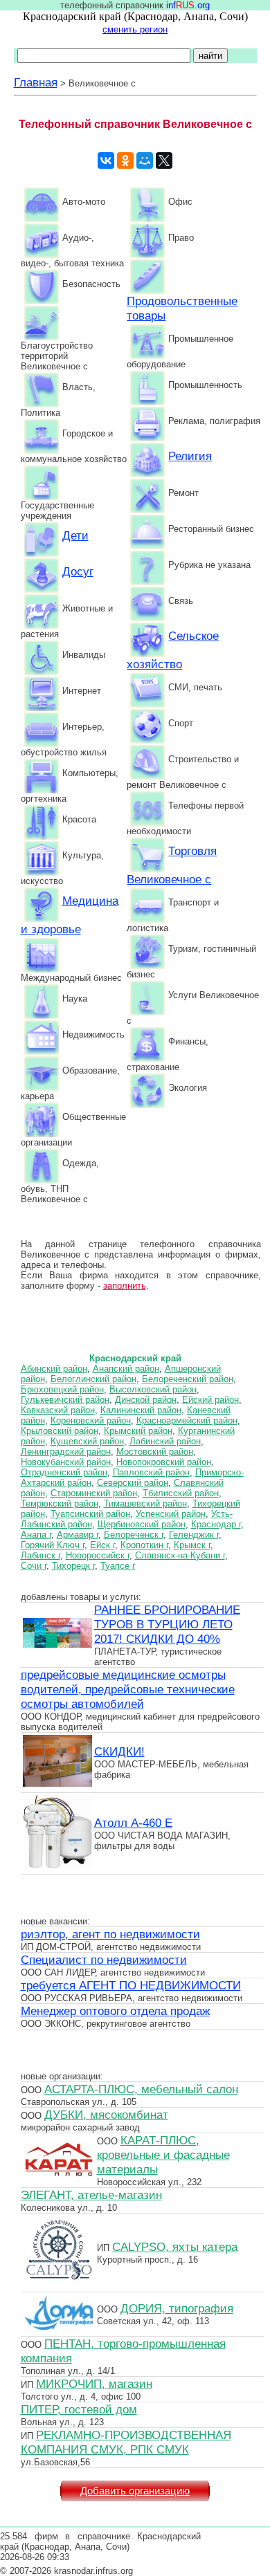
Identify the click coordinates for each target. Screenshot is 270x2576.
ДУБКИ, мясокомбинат (106, 2115)
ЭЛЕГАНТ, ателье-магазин (91, 2195)
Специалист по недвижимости (104, 1960)
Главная (36, 82)
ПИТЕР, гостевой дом (79, 2409)
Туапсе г (118, 1566)
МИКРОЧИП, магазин (94, 2384)
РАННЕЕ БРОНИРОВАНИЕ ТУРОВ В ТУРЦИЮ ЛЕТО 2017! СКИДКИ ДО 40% (167, 1624)
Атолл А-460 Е (133, 1823)
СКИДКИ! (119, 1751)
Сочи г (34, 1566)
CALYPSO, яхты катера (175, 2247)
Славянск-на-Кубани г (180, 1555)
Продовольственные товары (182, 308)
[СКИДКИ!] (57, 1785)
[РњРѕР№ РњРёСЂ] (145, 160)
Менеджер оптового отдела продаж (115, 2011)
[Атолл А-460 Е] (57, 1866)
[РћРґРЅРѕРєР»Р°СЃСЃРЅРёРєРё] (125, 160)
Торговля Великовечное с (172, 865)
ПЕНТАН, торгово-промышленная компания (123, 2351)
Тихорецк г (73, 1566)
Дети (75, 535)
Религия (190, 456)
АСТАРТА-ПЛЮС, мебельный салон (141, 2089)
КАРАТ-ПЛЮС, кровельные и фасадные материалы (163, 2155)
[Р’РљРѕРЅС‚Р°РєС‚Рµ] (106, 160)
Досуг (78, 571)
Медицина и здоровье (70, 915)
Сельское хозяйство (173, 650)
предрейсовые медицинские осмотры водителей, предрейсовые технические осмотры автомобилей (128, 1689)
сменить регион (135, 29)
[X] (164, 160)
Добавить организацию (135, 2491)
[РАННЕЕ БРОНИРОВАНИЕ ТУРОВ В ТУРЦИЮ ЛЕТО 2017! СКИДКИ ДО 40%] (57, 1646)
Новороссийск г (98, 1555)
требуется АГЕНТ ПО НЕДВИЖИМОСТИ (131, 1985)
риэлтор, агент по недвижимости (110, 1934)
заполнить (125, 1286)
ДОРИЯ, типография (177, 2308)
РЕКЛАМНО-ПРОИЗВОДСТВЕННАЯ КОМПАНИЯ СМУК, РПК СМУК (126, 2442)
